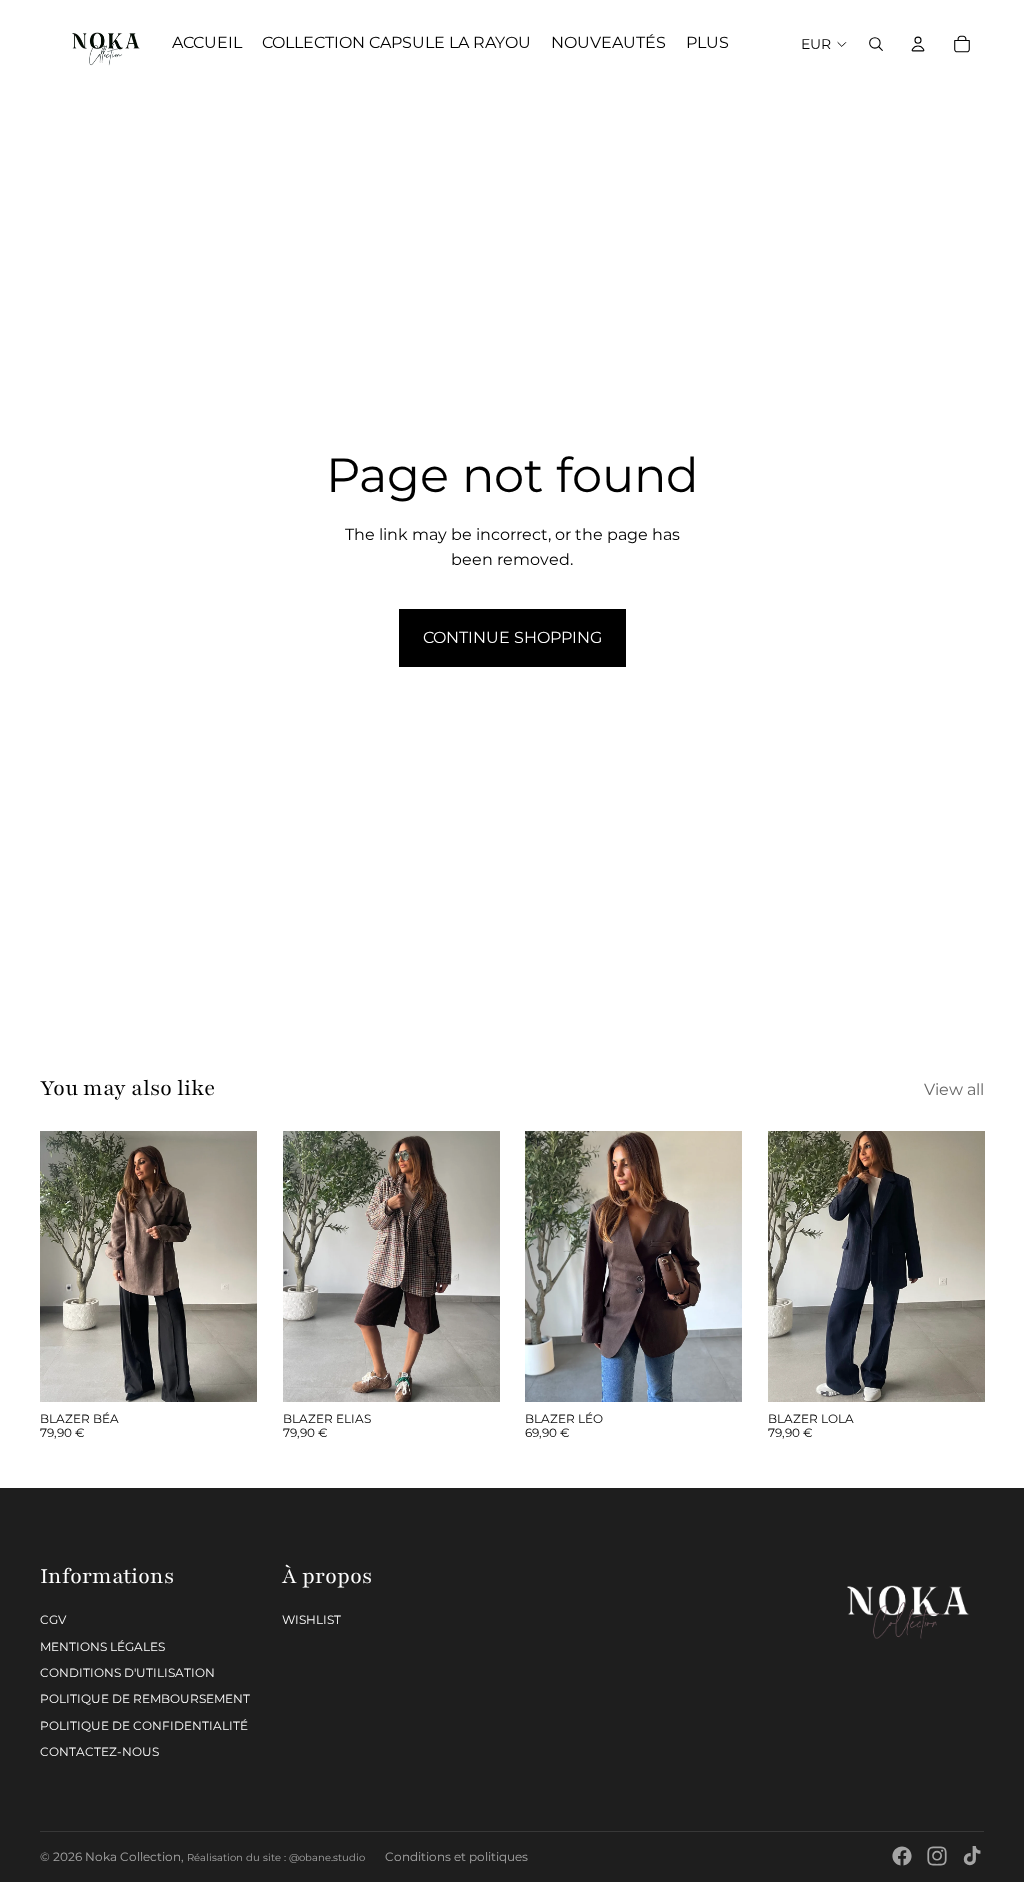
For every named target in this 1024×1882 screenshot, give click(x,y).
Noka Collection (133, 1856)
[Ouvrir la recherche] (876, 44)
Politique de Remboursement (145, 1698)
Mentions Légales (102, 1646)
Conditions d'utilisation (127, 1672)
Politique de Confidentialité (144, 1725)
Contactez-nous (99, 1751)
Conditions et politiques (456, 1856)
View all (954, 1089)
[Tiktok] (972, 1856)
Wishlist (311, 1619)
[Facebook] (902, 1856)
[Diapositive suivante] (240, 1266)
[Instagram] (937, 1856)
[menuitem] (707, 44)
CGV (53, 1619)
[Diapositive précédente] (55, 1266)
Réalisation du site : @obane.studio (276, 1857)
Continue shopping (512, 637)
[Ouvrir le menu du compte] (918, 44)
